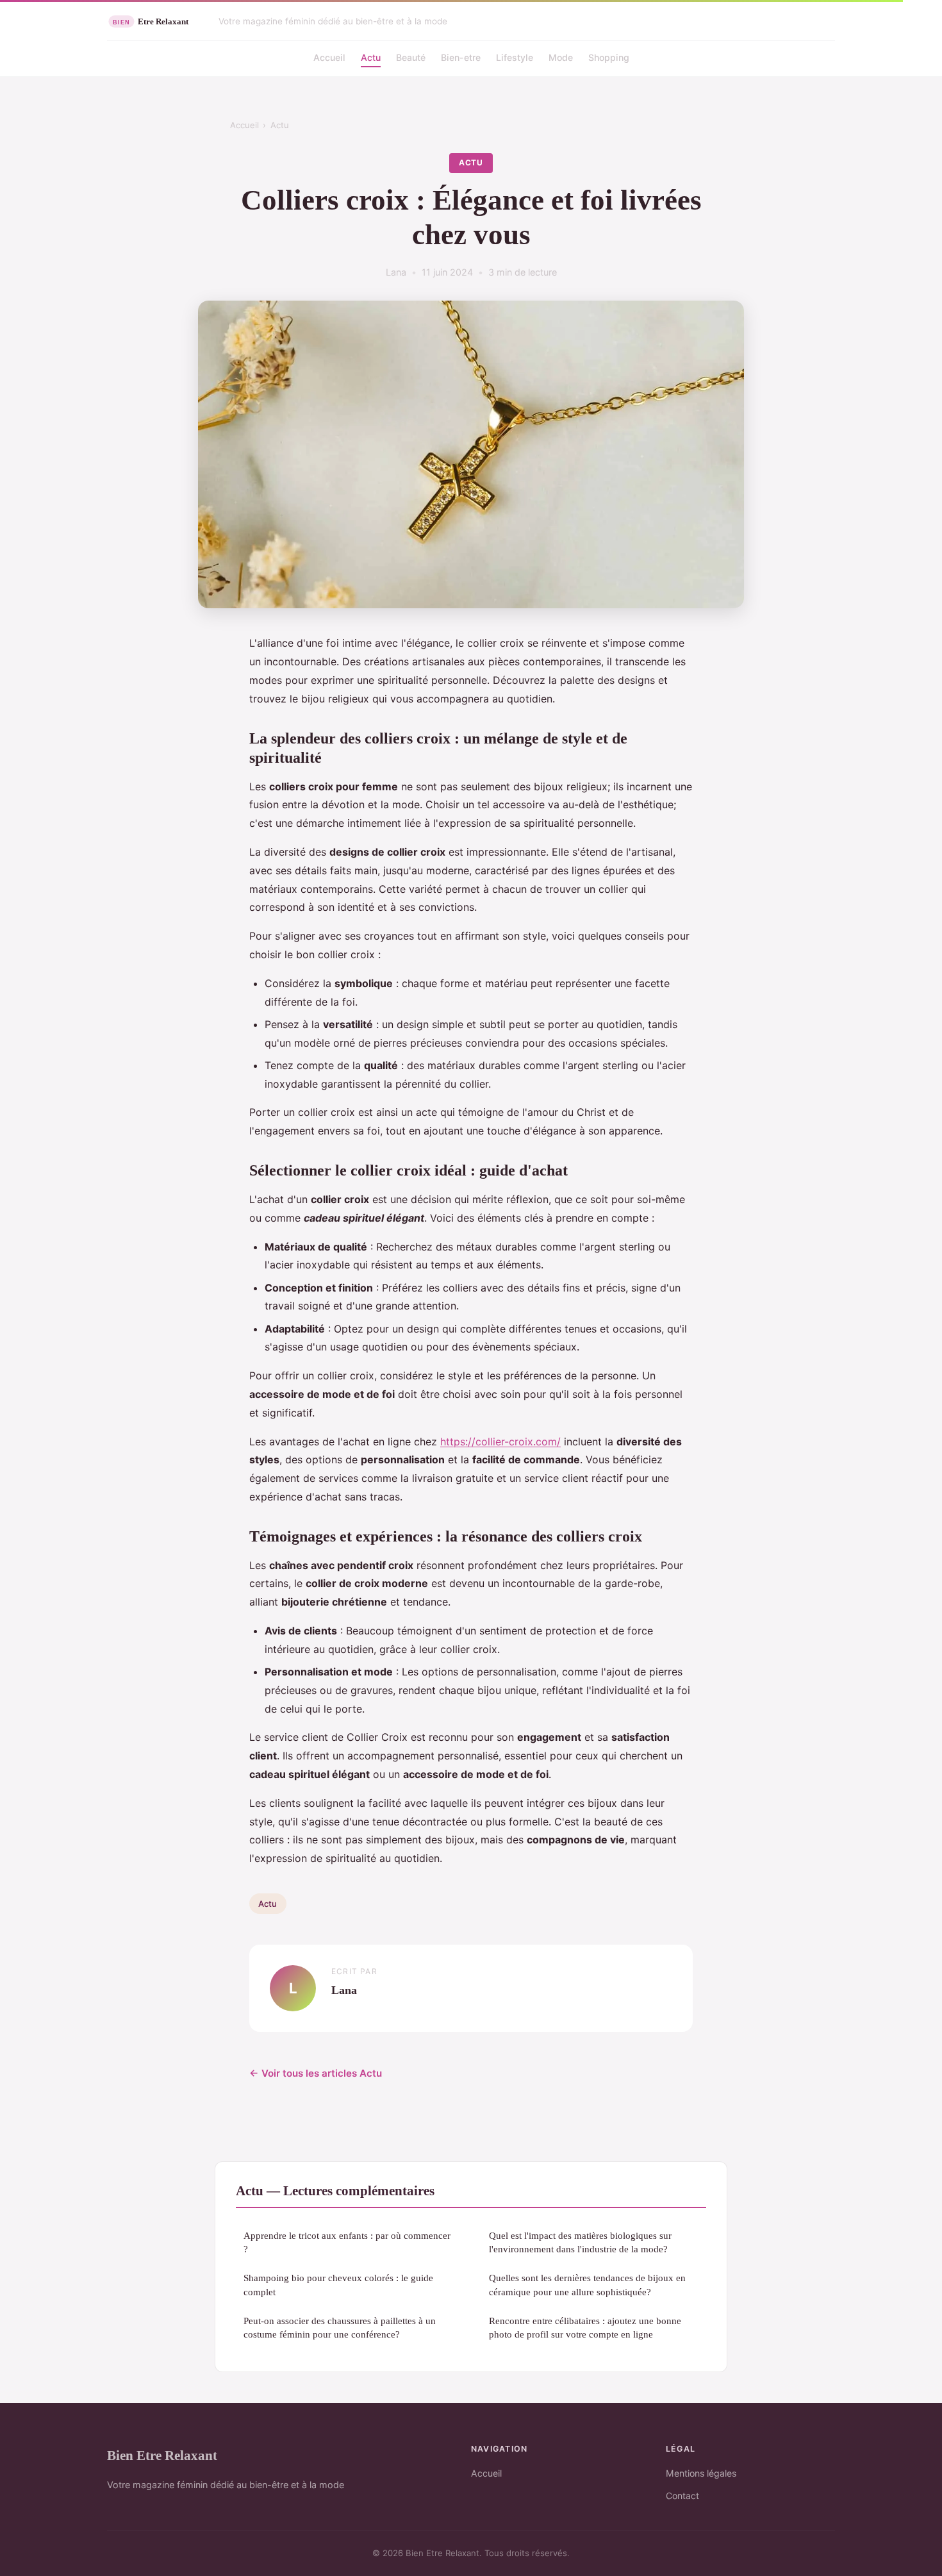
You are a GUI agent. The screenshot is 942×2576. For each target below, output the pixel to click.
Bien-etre (461, 57)
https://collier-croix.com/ (500, 1442)
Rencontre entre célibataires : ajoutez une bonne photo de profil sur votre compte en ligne (585, 2327)
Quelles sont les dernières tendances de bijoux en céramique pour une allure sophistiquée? (587, 2284)
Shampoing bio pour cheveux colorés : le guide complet (338, 2284)
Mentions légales (701, 2473)
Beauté (411, 57)
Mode (561, 57)
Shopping (609, 57)
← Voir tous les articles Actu (316, 2073)
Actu (371, 57)
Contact (682, 2496)
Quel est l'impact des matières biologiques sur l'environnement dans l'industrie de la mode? (580, 2242)
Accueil (329, 57)
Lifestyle (515, 57)
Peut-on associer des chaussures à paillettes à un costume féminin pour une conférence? (340, 2327)
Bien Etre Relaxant (162, 2455)
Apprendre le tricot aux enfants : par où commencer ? (347, 2242)
